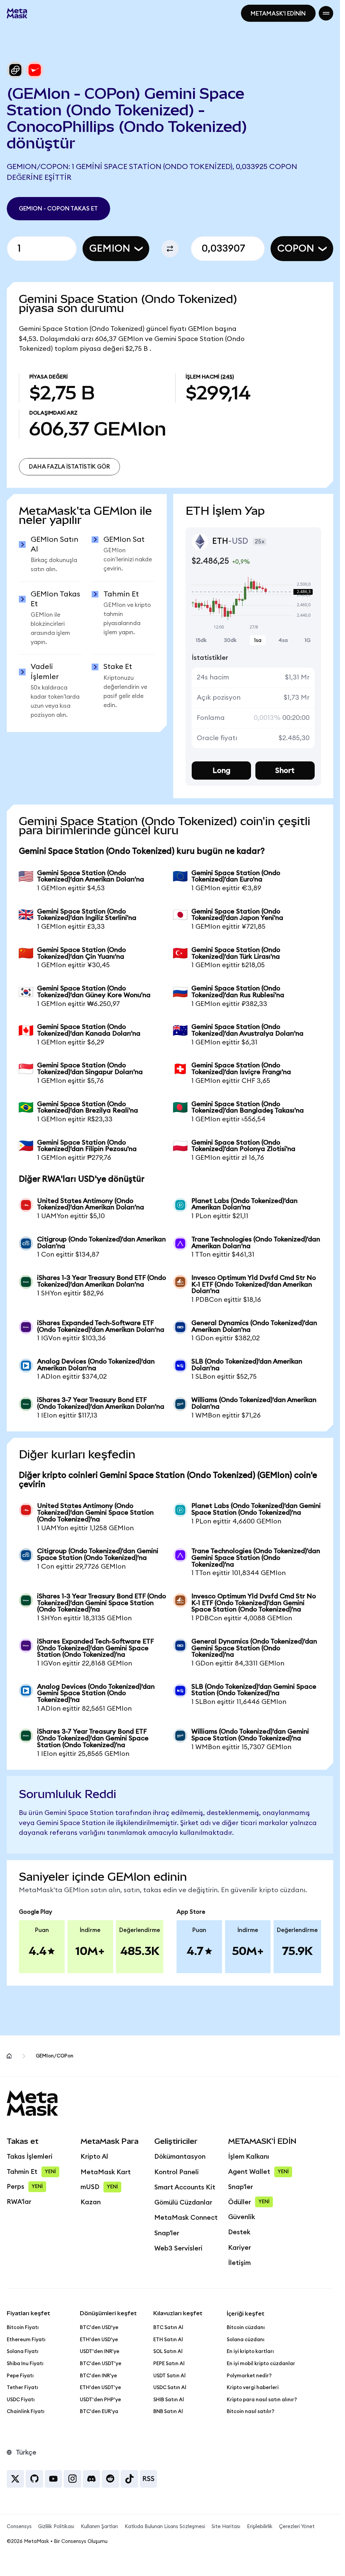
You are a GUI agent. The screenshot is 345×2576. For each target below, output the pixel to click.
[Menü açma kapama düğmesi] (326, 13)
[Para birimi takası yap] (170, 249)
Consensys (19, 2527)
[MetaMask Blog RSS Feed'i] (149, 2479)
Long (222, 771)
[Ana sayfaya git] (9, 2056)
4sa (283, 640)
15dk (201, 640)
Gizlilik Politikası (56, 2527)
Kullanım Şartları (99, 2527)
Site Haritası (226, 2527)
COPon (296, 249)
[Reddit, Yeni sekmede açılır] (111, 2479)
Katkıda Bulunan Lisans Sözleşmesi (165, 2527)
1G (308, 640)
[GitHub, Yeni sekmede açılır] (34, 2479)
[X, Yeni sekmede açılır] (15, 2479)
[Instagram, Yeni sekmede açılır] (72, 2479)
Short (285, 771)
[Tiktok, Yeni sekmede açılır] (129, 2479)
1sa (258, 640)
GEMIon (110, 249)
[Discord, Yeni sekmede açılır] (92, 2479)
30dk (230, 640)
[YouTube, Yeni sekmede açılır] (54, 2479)
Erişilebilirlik (260, 2527)
